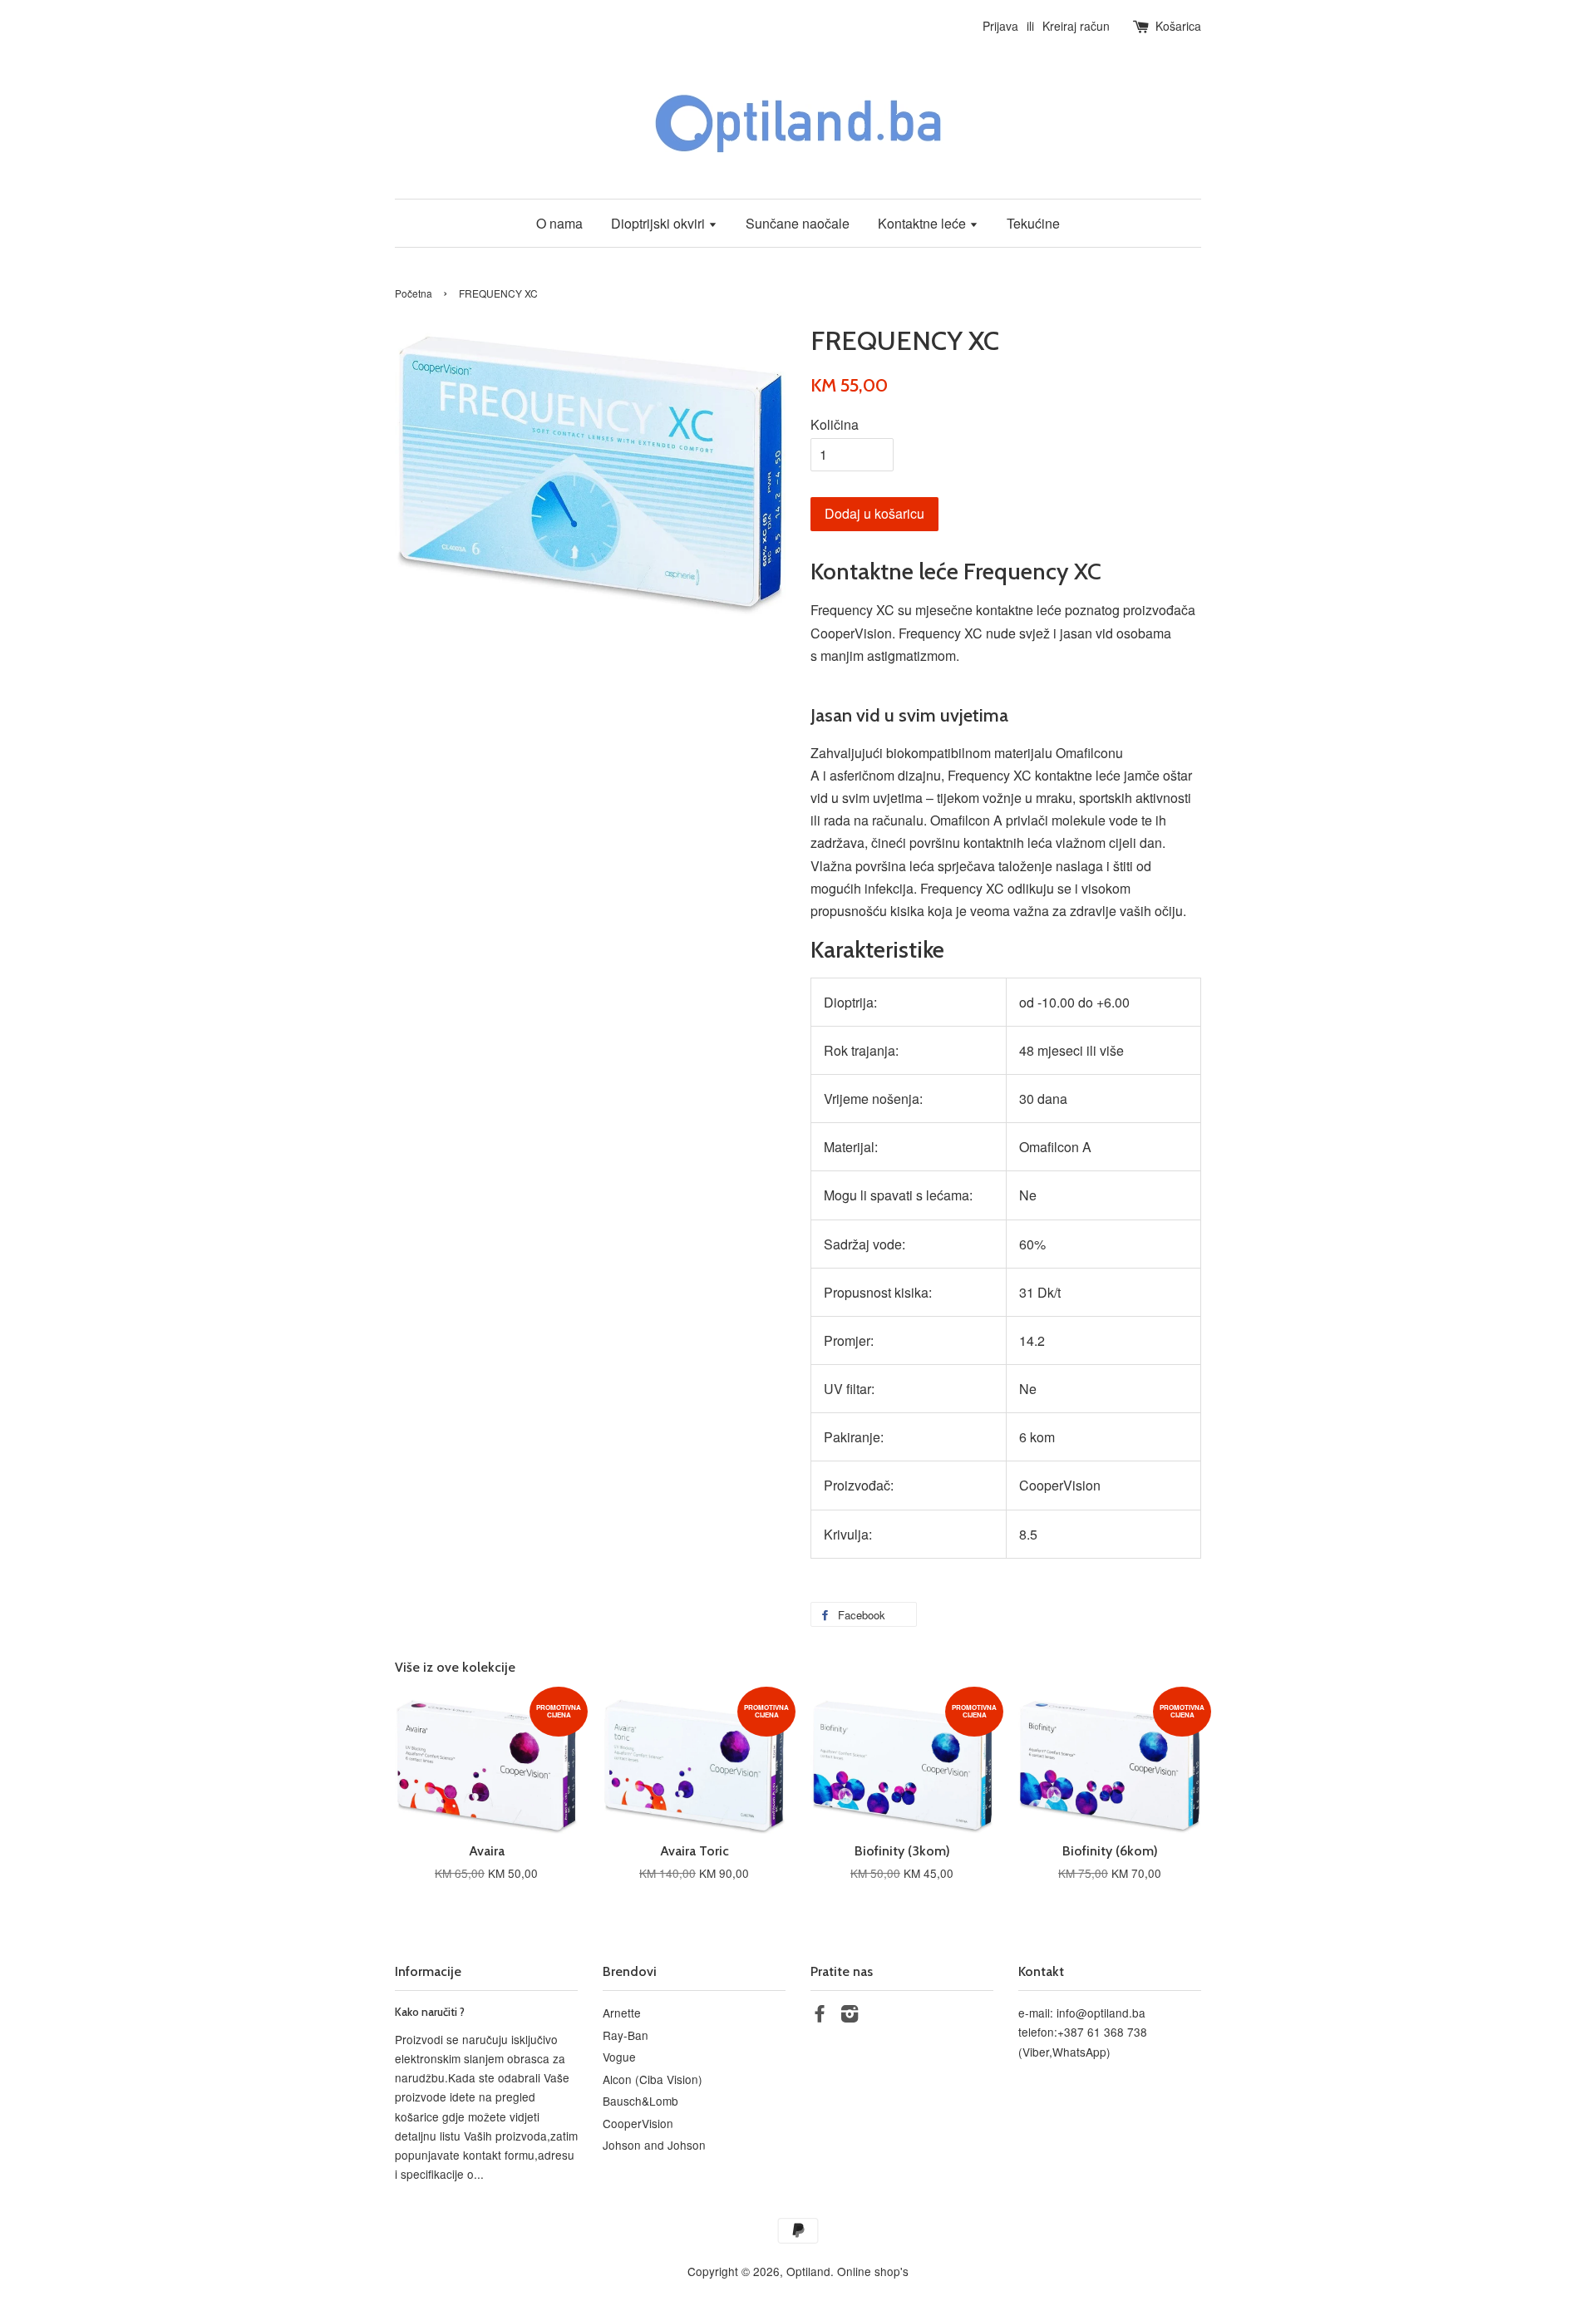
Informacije (428, 1971)
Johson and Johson (654, 2145)
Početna (414, 293)
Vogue (619, 2057)
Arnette (622, 2013)
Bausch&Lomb (640, 2101)
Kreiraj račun (1076, 26)
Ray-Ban (626, 2035)
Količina (835, 424)
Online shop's (873, 2271)
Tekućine (1033, 223)
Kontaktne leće (924, 223)
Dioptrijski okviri (660, 223)
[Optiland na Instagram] (850, 2016)
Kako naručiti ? (430, 2012)
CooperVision (638, 2123)
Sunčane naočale (798, 223)
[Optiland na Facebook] (820, 2016)
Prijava (1000, 26)
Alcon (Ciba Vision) (653, 2079)
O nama (559, 223)
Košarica (1178, 26)
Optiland (808, 2271)
